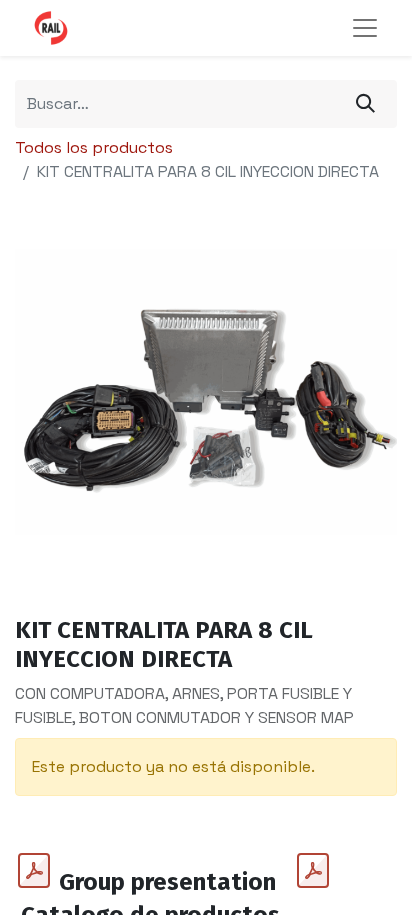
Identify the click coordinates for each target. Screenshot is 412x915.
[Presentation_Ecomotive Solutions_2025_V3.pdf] (34, 871)
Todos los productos (94, 147)
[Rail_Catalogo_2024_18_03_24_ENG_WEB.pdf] (313, 871)
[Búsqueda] (365, 104)
